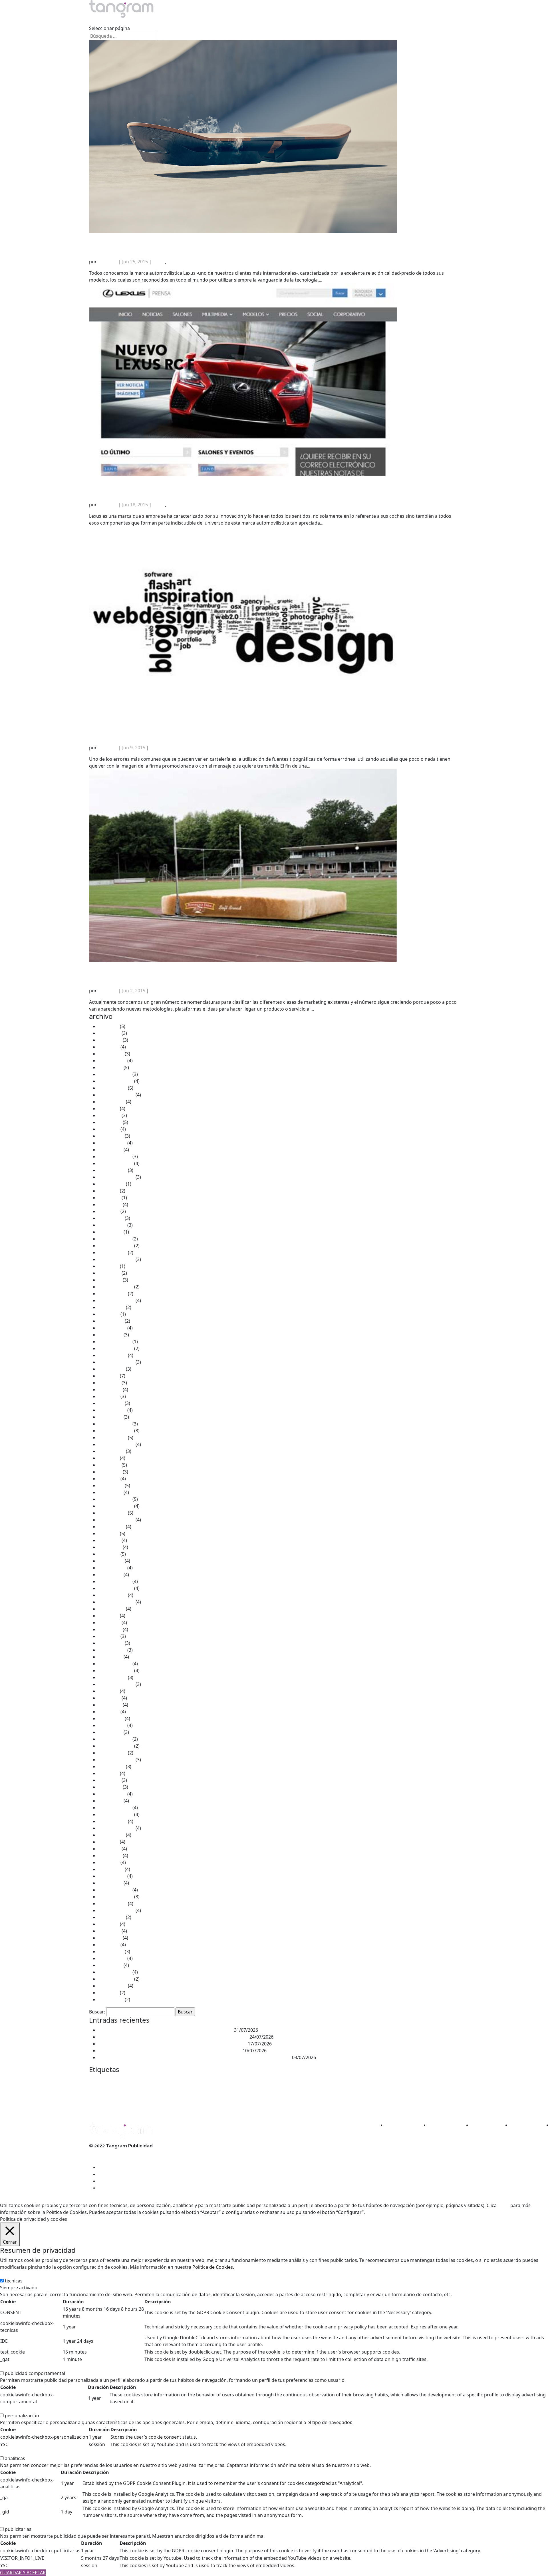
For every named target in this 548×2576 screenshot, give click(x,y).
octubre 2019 (112, 1513)
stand (252, 2104)
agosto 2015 (111, 1835)
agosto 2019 (111, 1527)
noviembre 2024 (116, 1163)
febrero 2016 (112, 1794)
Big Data (150, 2081)
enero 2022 (110, 1335)
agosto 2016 (111, 1766)
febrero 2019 (112, 1568)
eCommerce (383, 2081)
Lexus (159, 262)
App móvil (134, 2081)
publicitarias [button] (13, 2522)
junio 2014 (109, 1931)
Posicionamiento (417, 2092)
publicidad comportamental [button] (30, 2366)
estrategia (427, 2081)
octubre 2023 (112, 1252)
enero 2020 (110, 1492)
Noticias (245, 21)
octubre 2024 (112, 1170)
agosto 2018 (111, 1609)
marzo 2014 (111, 1951)
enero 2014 (110, 1965)
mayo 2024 (110, 1204)
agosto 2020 (111, 1451)
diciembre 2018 (115, 1581)
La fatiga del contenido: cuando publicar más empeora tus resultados (173, 2037)
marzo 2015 (111, 1869)
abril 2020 (109, 1479)
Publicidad (108, 2103)
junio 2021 (109, 1383)
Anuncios (118, 2081)
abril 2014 (109, 1945)
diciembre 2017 (115, 1664)
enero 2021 (110, 1417)
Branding (167, 2081)
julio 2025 (108, 1109)
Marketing (262, 2091)
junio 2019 (109, 1540)
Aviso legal (100, 2153)
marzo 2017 (111, 1718)
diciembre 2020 (115, 1424)
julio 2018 (108, 1616)
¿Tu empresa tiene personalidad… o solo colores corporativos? (166, 2030)
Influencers (180, 2092)
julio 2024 (108, 1191)
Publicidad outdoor (144, 2105)
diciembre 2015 (115, 1808)
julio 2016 (108, 1773)
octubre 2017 (112, 1677)
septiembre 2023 (116, 1259)
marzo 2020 (111, 1485)
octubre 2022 (112, 1294)
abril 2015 (109, 1862)
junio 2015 (109, 1849)
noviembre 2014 (116, 1897)
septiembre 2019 (116, 1520)
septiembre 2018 (116, 1602)
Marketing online (387, 2092)
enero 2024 (110, 1232)
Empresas (406, 2081)
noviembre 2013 (116, 1979)
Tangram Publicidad (295, 2105)
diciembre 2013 (115, 1972)
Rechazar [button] (395, 2212)
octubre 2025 (112, 1088)
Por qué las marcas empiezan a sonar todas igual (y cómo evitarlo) (170, 2051)
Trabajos (137, 21)
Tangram (108, 262)
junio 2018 (109, 1623)
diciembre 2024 (115, 1157)
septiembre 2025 (116, 1095)
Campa (184, 2081)
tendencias (335, 2104)
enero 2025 (110, 1150)
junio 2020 (109, 1465)
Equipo (173, 21)
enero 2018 (110, 1657)
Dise (335, 2080)
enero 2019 (110, 1575)
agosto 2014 (111, 1917)
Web (351, 2105)
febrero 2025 (112, 1143)
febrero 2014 (112, 1958)
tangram (269, 2104)
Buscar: (97, 2012)
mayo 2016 (110, 1787)
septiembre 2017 (116, 1684)
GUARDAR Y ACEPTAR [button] (23, 2573)
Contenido (273, 2081)
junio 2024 (109, 1198)
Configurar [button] (419, 2212)
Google (126, 2092)
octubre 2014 (112, 1904)
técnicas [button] (9, 2274)
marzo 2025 (111, 1136)
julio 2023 (108, 1266)
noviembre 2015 (116, 1814)
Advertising (99, 2081)
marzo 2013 (111, 1999)
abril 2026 (109, 1047)
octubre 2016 (112, 1753)
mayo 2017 (110, 1705)
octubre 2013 (112, 1986)
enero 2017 (110, 1732)
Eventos (448, 2080)
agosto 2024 (111, 1184)
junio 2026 (109, 1033)
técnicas (14, 2281)
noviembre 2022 (116, 1287)
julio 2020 (108, 1458)
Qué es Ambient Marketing (153, 967)
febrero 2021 (112, 1410)
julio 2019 (108, 1533)
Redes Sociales (193, 2104)
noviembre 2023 (116, 1246)
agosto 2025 (111, 1102)
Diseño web (360, 2081)
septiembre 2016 (116, 1760)
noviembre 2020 (116, 1431)
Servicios (99, 21)
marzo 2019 (111, 1561)
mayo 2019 (110, 1547)
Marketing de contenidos (305, 2092)
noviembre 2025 (116, 1081)
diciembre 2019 (115, 1499)
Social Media (235, 2105)
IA (136, 2092)
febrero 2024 (112, 1225)
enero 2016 (110, 1801)
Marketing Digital (350, 2092)
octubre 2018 (112, 1595)
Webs (361, 2105)
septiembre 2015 (116, 1828)
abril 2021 (109, 1396)
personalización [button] (17, 2409)
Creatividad (316, 2081)
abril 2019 (109, 1554)
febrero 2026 (112, 1061)
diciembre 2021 (115, 1342)
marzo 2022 (111, 1321)
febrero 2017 (112, 1725)
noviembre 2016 (116, 1746)
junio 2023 (109, 1273)
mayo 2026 (110, 1040)
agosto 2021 (111, 1369)
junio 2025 (109, 1115)
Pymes (165, 2105)
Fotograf (111, 2092)
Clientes (208, 21)
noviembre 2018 (116, 1588)
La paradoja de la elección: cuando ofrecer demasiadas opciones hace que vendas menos (195, 2057)
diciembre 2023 (115, 1239)
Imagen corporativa (154, 2092)
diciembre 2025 (115, 1074)
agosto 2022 (111, 1307)
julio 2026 (108, 1026)
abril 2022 (109, 1314)
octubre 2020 (112, 1437)
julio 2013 (108, 1993)
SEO (219, 2104)
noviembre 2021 (116, 1348)
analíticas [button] (10, 2451)
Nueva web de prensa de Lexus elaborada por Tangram (222, 481)
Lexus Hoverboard (134, 238)
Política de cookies (109, 2160)
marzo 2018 (111, 1643)
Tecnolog (317, 2105)
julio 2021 (108, 1376)
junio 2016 (109, 1780)
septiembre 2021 (116, 1362)
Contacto (283, 21)
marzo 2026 (111, 1054)
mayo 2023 (110, 1280)
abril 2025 (109, 1129)
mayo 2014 (110, 1938)
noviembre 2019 (116, 1506)
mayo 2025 (110, 1122)
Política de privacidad (112, 2166)
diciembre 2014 (115, 1890)
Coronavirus (293, 2081)
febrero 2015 (112, 1876)
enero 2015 (110, 1883)
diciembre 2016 (115, 1739)
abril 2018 (109, 1636)
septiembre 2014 (116, 1910)
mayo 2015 (110, 1856)
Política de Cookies (213, 2267)
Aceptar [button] (375, 2212)
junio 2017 (109, 1698)
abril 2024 (109, 1211)
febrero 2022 (112, 1328)
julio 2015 (108, 1842)
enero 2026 (110, 1067)
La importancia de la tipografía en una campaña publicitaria (238, 724)
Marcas (234, 2092)
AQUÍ (503, 2205)
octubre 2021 (112, 1355)
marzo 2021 (111, 1403)
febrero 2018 (112, 1650)
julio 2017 (108, 1691)
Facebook (96, 2093)
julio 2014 (108, 1924)
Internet (202, 2091)
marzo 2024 (111, 1218)
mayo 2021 (110, 1390)
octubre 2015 (112, 1821)
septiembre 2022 (116, 1300)
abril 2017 (109, 1712)
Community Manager (247, 2081)
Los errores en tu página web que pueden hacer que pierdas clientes (172, 2044)
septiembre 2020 (116, 1444)
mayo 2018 (110, 1629)
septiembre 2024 (116, 1177)
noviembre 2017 (116, 1671)
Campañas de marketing (210, 2081)
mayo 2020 (110, 1472)
